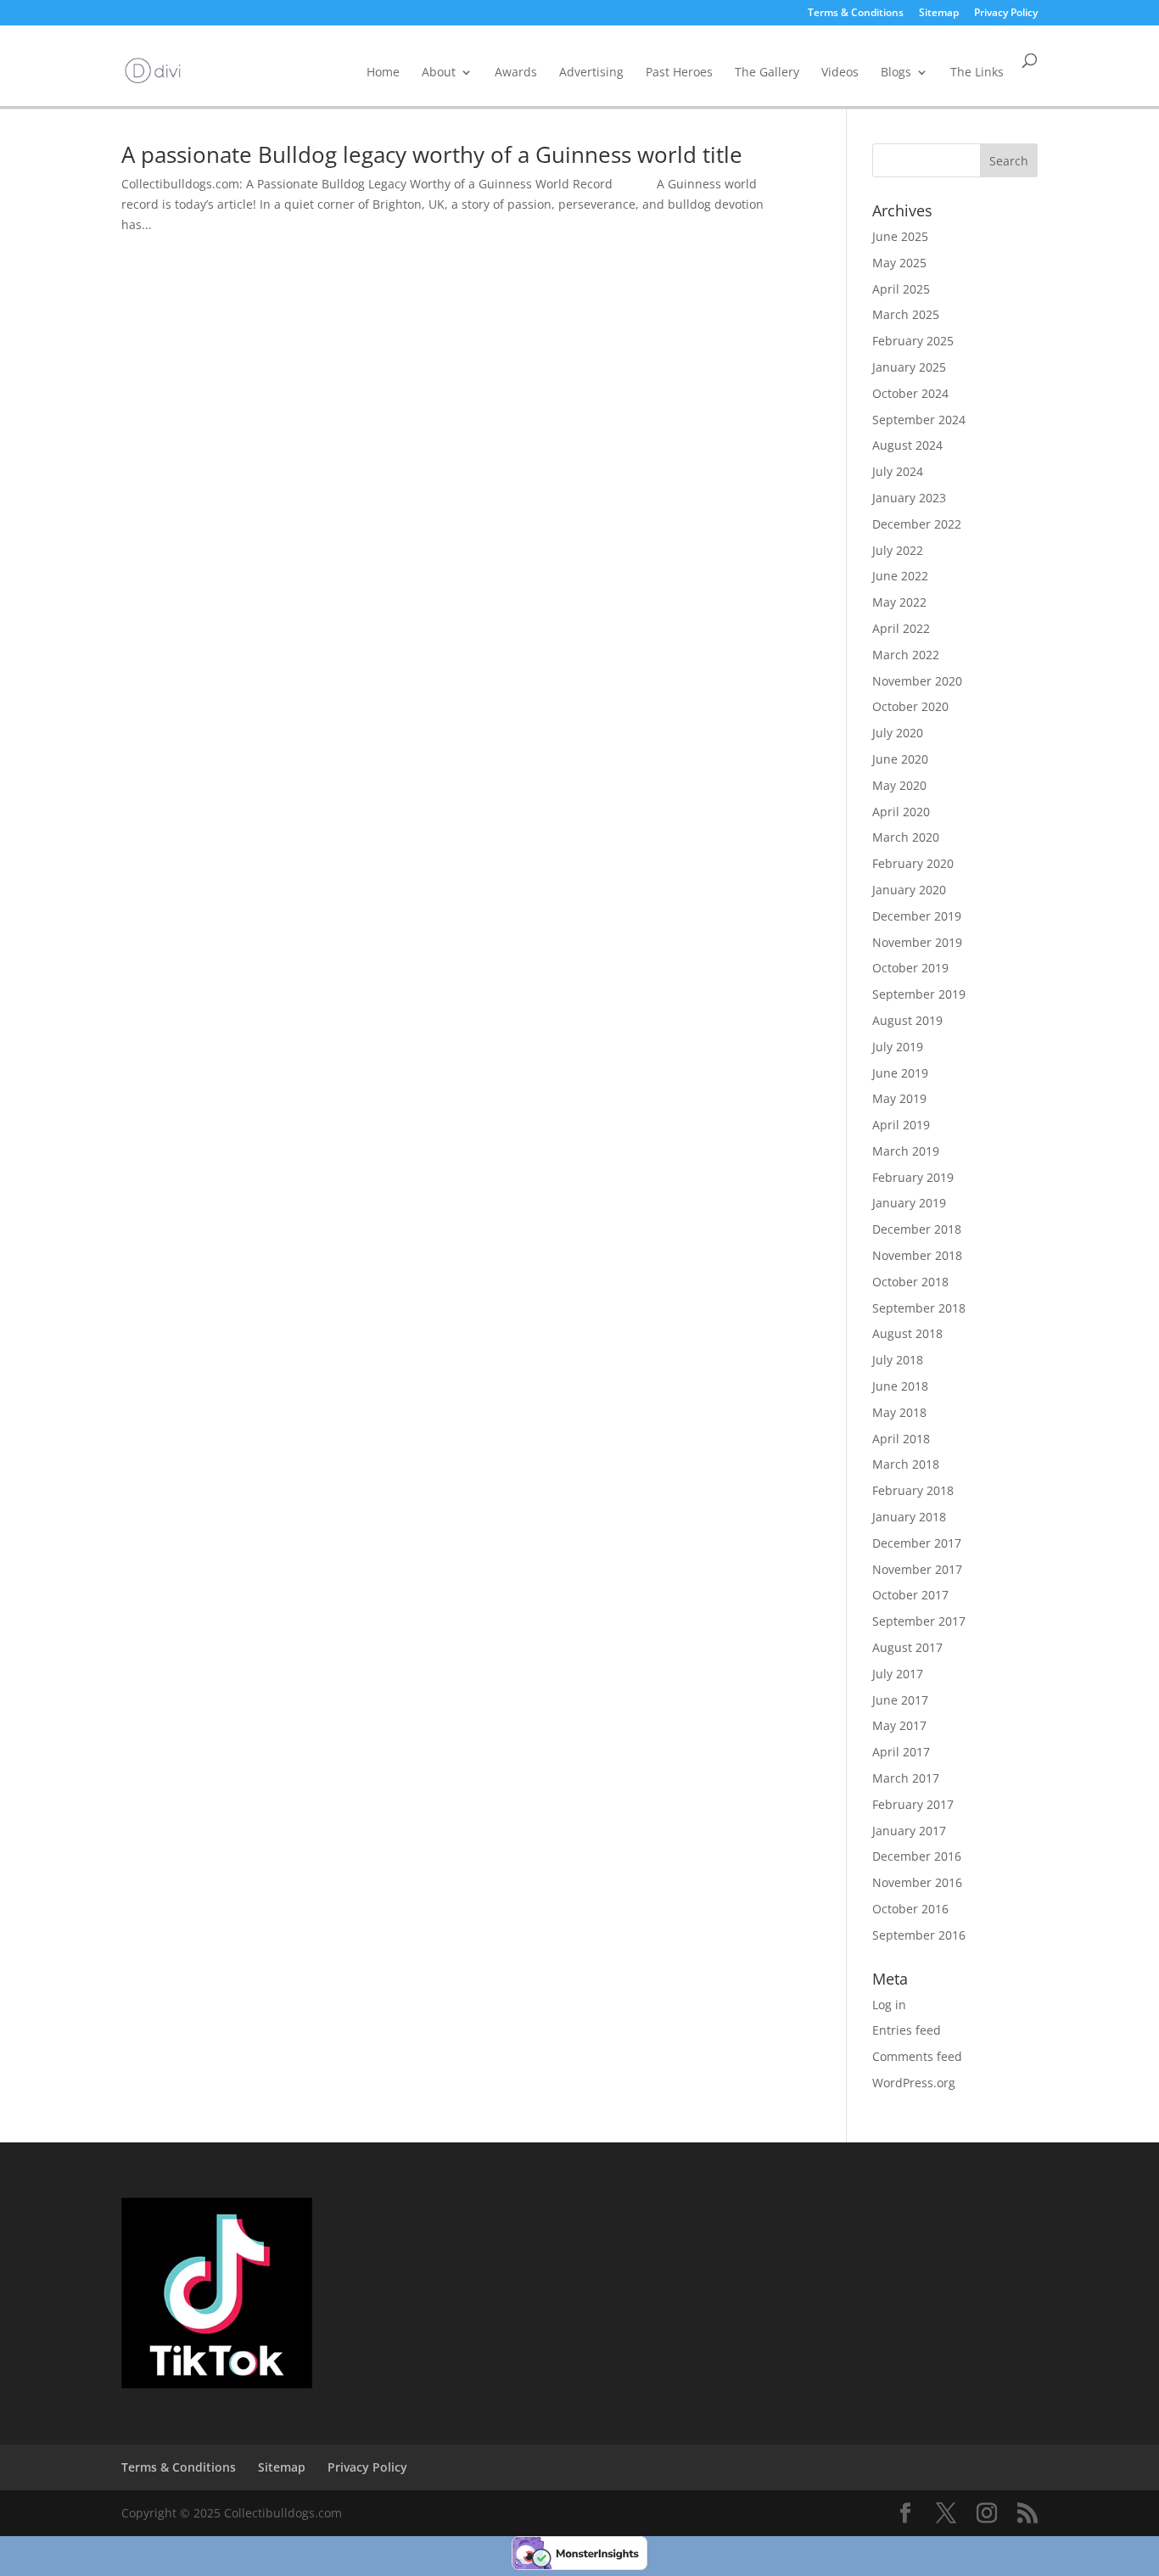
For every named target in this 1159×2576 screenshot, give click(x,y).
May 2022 (899, 602)
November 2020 (917, 681)
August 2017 (907, 1647)
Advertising (591, 72)
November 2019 (917, 942)
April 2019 (901, 1125)
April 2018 (901, 1439)
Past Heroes (679, 72)
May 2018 (899, 1412)
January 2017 (909, 1831)
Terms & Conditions (856, 14)
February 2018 (913, 1490)
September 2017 (919, 1621)
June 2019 (900, 1073)
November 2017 (917, 1569)
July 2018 (898, 1360)
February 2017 (913, 1804)
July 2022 (898, 550)
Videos (840, 72)
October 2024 (910, 393)
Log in (889, 2005)
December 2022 (917, 524)
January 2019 (909, 1203)
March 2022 (906, 655)
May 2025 (899, 263)
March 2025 (906, 314)
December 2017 (917, 1543)
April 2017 (901, 1752)
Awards (516, 72)
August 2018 (907, 1333)
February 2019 (913, 1177)
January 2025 (909, 367)
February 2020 (913, 863)
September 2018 (919, 1308)
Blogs (896, 72)
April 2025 (901, 289)
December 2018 (917, 1229)
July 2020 (898, 733)
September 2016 (919, 1935)
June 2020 (900, 759)
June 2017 (900, 1700)
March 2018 (906, 1464)
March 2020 (906, 837)
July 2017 (898, 1674)
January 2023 (909, 498)
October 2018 (910, 1282)
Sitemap (939, 14)
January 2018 (909, 1517)
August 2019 (907, 1020)
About (439, 72)
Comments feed (917, 2056)
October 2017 (910, 1595)
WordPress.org (914, 2083)
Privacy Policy (1006, 14)
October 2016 (910, 1909)
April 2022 (901, 628)
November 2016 (917, 1882)
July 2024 (898, 471)
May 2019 (899, 1098)
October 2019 (910, 968)
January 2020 (909, 890)
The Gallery (767, 72)
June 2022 (900, 576)
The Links (977, 72)
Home (383, 72)
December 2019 (917, 916)
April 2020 (901, 812)
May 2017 (899, 1725)
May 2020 (899, 785)
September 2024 (919, 420)
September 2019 (919, 994)
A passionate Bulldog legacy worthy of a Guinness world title (432, 154)
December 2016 (917, 1856)
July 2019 (898, 1047)
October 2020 (910, 706)
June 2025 (900, 236)
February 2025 (913, 341)
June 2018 (900, 1386)
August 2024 (907, 445)
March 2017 (906, 1778)
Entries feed (907, 2030)
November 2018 (917, 1255)
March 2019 (906, 1151)
